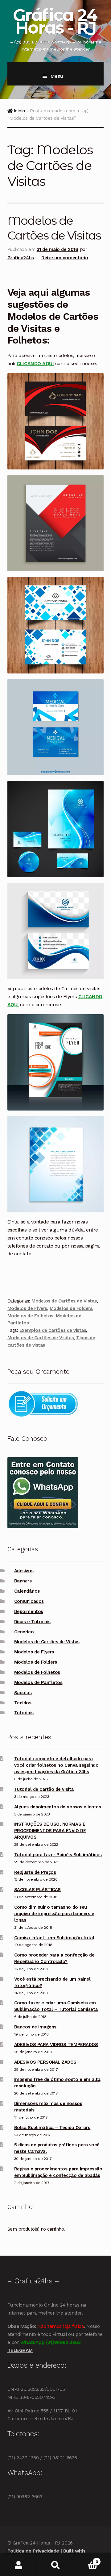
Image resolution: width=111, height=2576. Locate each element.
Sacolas (23, 1693)
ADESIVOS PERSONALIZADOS (45, 2062)
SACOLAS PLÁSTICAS (37, 1890)
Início (19, 111)
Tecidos (23, 1703)
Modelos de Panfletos (38, 1682)
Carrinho (86, 2559)
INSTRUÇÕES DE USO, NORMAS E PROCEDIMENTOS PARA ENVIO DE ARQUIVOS (50, 1831)
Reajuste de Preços (35, 1872)
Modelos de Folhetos (30, 1316)
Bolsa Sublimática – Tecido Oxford (52, 2128)
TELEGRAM (20, 2350)
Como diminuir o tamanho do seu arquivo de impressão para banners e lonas (54, 1914)
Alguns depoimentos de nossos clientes (58, 1807)
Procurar (55, 2565)
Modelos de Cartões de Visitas (41, 1338)
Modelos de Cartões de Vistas (64, 1301)
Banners (23, 1581)
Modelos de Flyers (27, 1308)
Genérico (24, 1632)
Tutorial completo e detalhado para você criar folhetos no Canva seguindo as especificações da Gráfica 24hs (56, 1765)
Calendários (27, 1591)
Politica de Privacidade (33, 2551)
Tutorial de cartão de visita (44, 1789)
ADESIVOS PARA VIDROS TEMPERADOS (56, 2045)
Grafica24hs (21, 258)
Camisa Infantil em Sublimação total (54, 1938)
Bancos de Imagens (35, 2027)
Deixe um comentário (65, 258)
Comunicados (29, 1601)
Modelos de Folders (71, 1308)
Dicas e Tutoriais (32, 1622)
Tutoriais (24, 1713)
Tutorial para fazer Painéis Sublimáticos (58, 1855)
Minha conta (18, 2565)
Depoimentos (29, 1611)
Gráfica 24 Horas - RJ (55, 21)
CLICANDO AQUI (35, 363)
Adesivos (24, 1571)
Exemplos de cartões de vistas (53, 1330)
